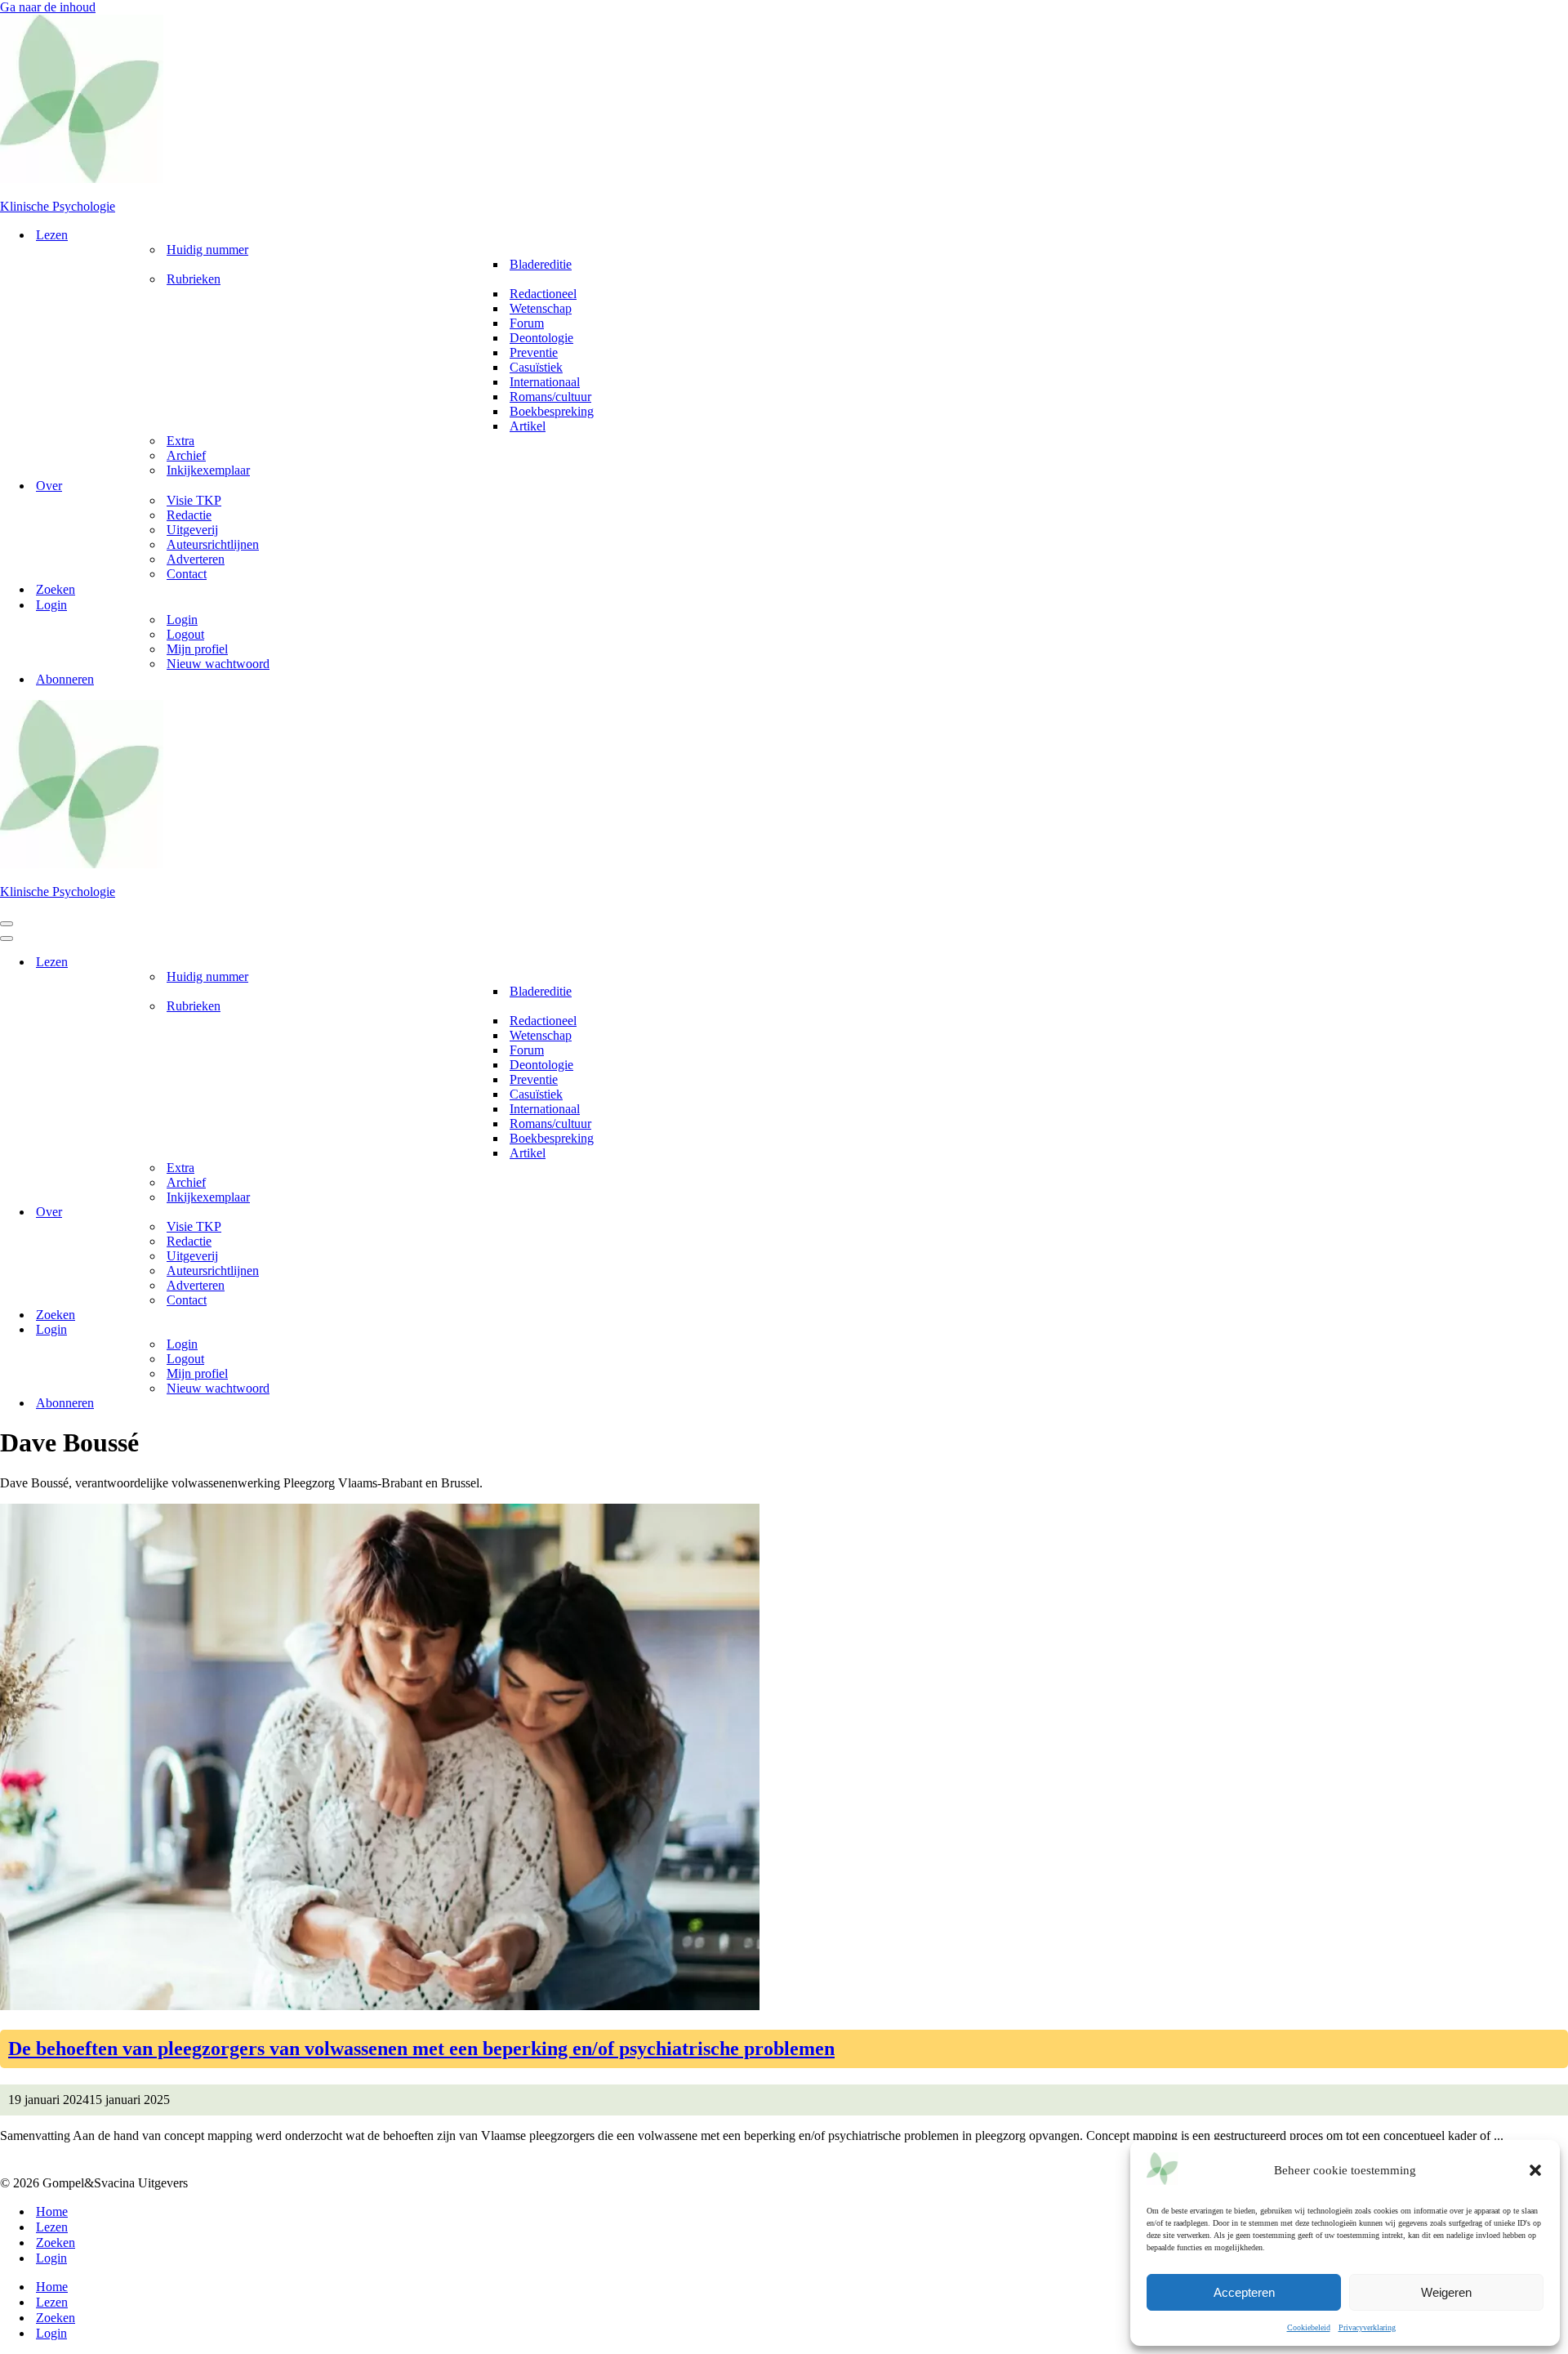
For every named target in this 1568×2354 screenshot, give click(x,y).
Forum (527, 323)
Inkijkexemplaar (208, 470)
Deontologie (541, 338)
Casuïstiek (536, 367)
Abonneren (65, 679)
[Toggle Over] (1560, 1213)
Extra (180, 441)
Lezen (52, 2227)
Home (52, 2211)
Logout (185, 634)
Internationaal (545, 382)
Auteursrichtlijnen (213, 544)
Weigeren (1446, 2292)
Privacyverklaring (1367, 2327)
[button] (1535, 2170)
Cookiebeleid (1309, 2327)
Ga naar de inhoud (48, 7)
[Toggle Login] (1560, 1330)
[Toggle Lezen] (1560, 963)
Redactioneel (543, 294)
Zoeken (56, 589)
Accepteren (1244, 2292)
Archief (186, 455)
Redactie (189, 515)
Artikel (528, 426)
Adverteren (196, 559)
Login (182, 620)
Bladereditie (541, 264)
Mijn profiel (197, 649)
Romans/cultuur (550, 397)
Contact (187, 574)
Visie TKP (194, 500)
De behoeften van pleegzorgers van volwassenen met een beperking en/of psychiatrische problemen (421, 2049)
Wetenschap (541, 308)
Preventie (534, 352)
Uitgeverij (192, 530)
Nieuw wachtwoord (218, 664)
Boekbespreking (552, 411)
